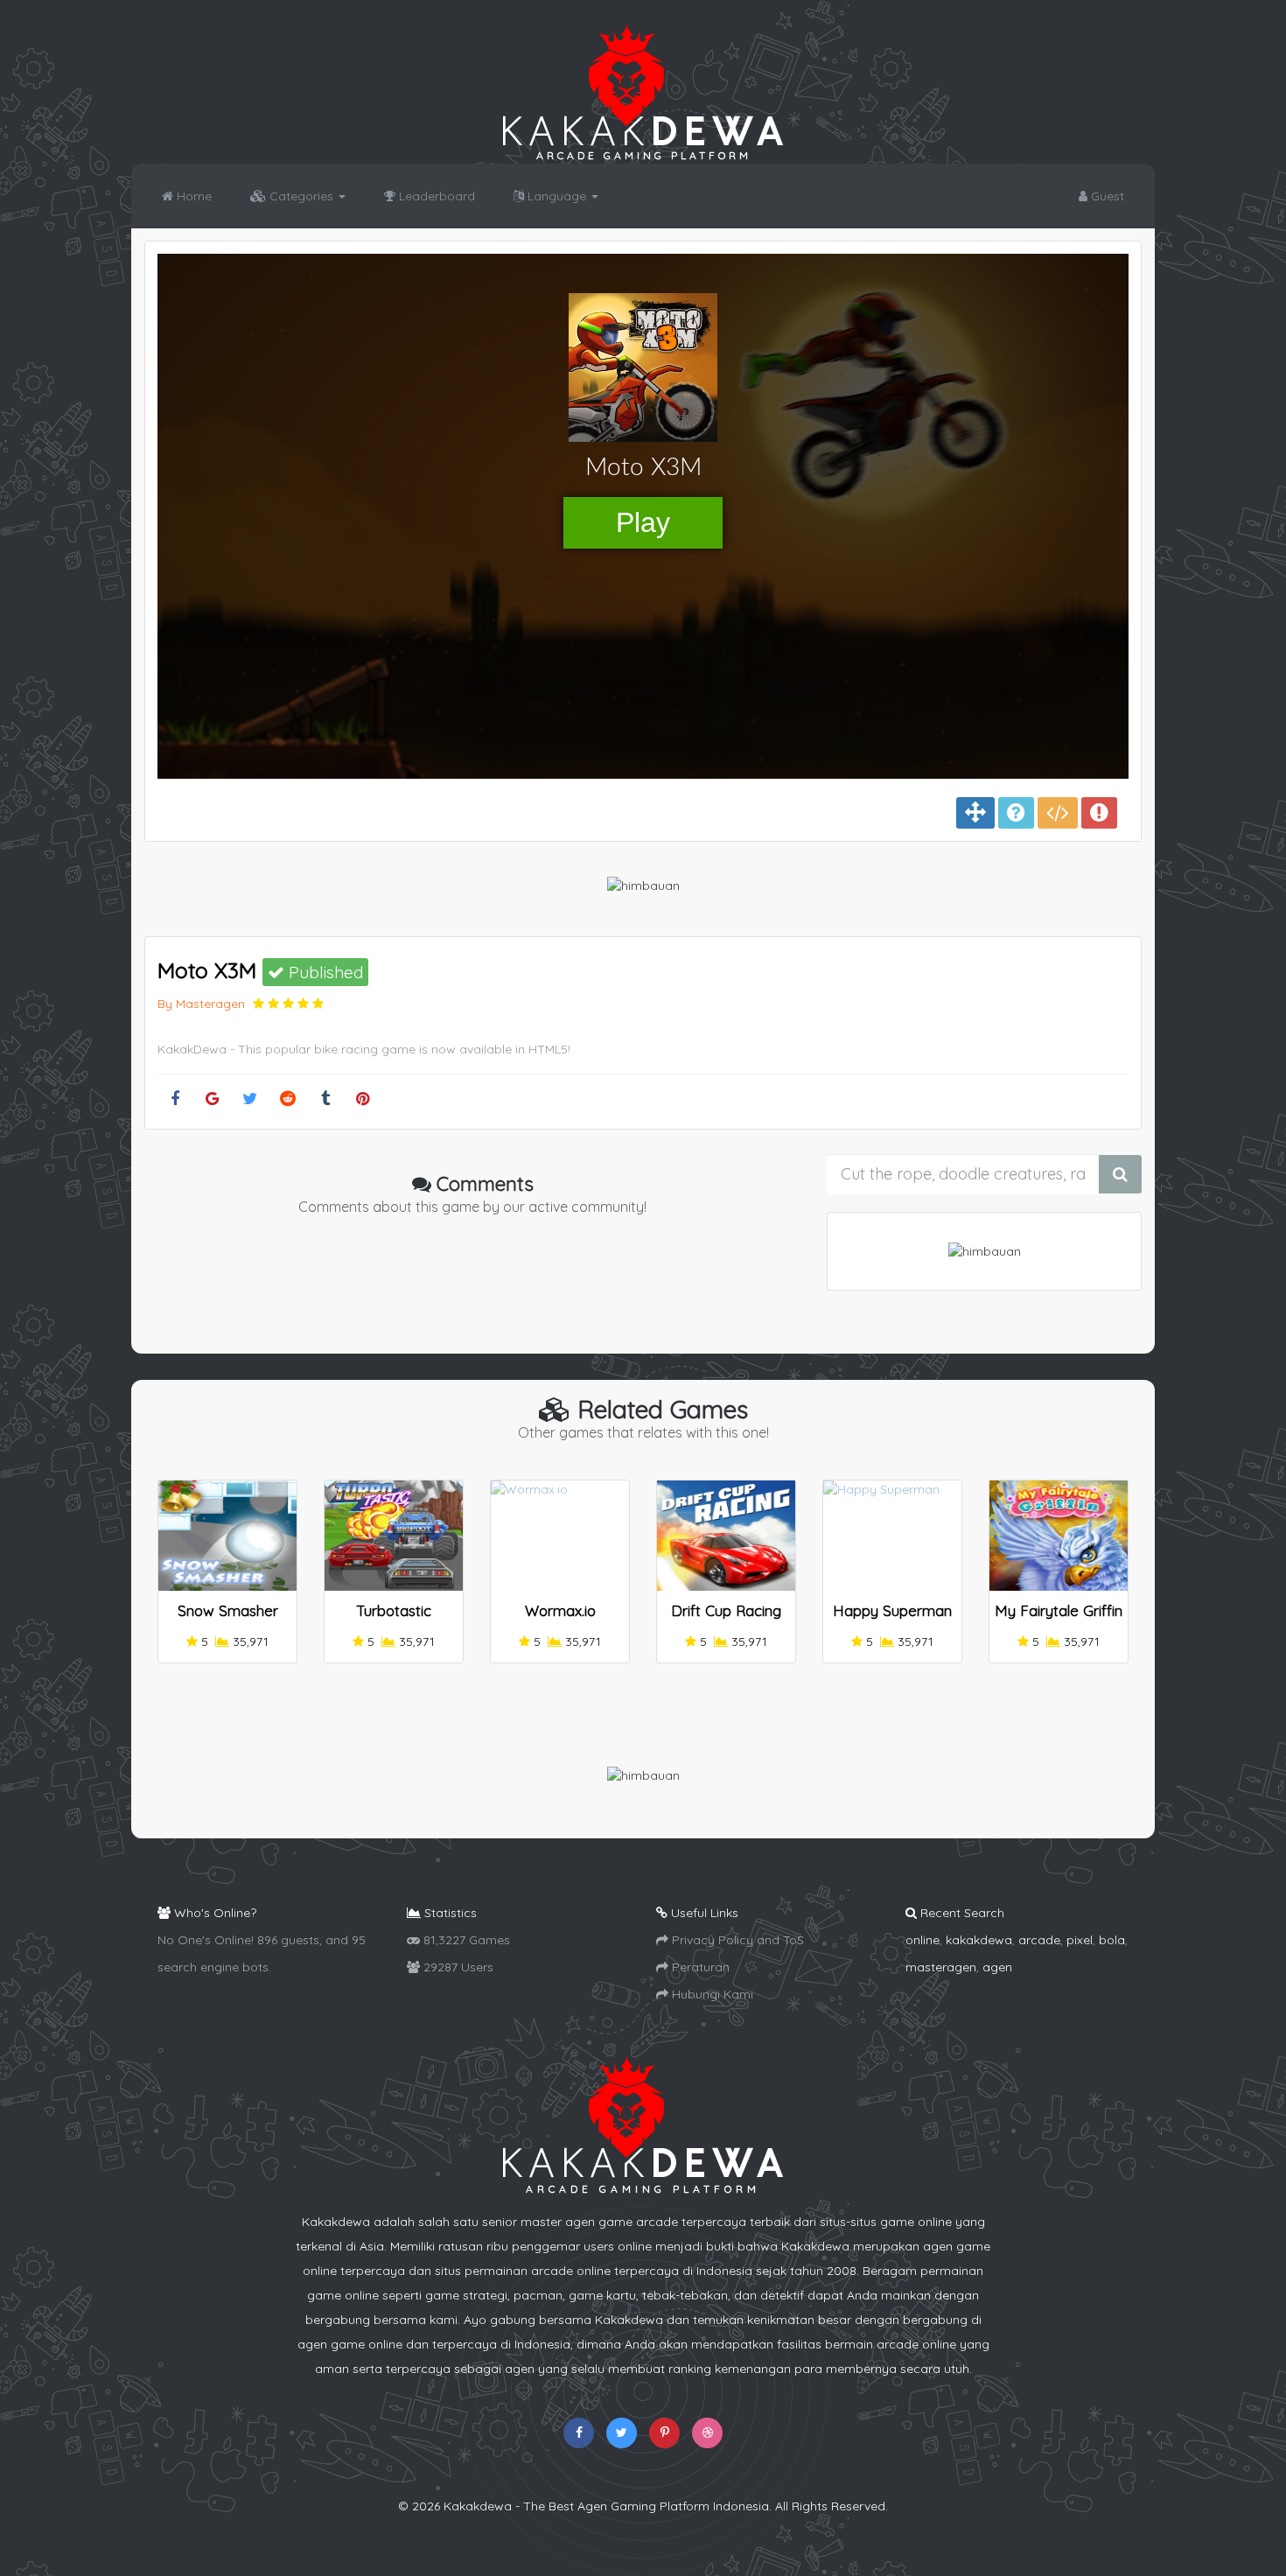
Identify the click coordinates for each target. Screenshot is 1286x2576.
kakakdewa (979, 1940)
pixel (1080, 1940)
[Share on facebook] (175, 1099)
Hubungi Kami (711, 1994)
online (923, 1940)
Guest (1106, 196)
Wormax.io (560, 1610)
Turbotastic (394, 1610)
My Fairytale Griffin (1059, 1610)
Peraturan (699, 1967)
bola (1112, 1940)
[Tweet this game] (250, 1099)
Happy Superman (892, 1610)
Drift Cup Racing (726, 1610)
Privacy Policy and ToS (736, 1940)
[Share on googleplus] (212, 1099)
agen (997, 1967)
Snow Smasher (228, 1610)
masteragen (941, 1967)
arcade (1039, 1940)
